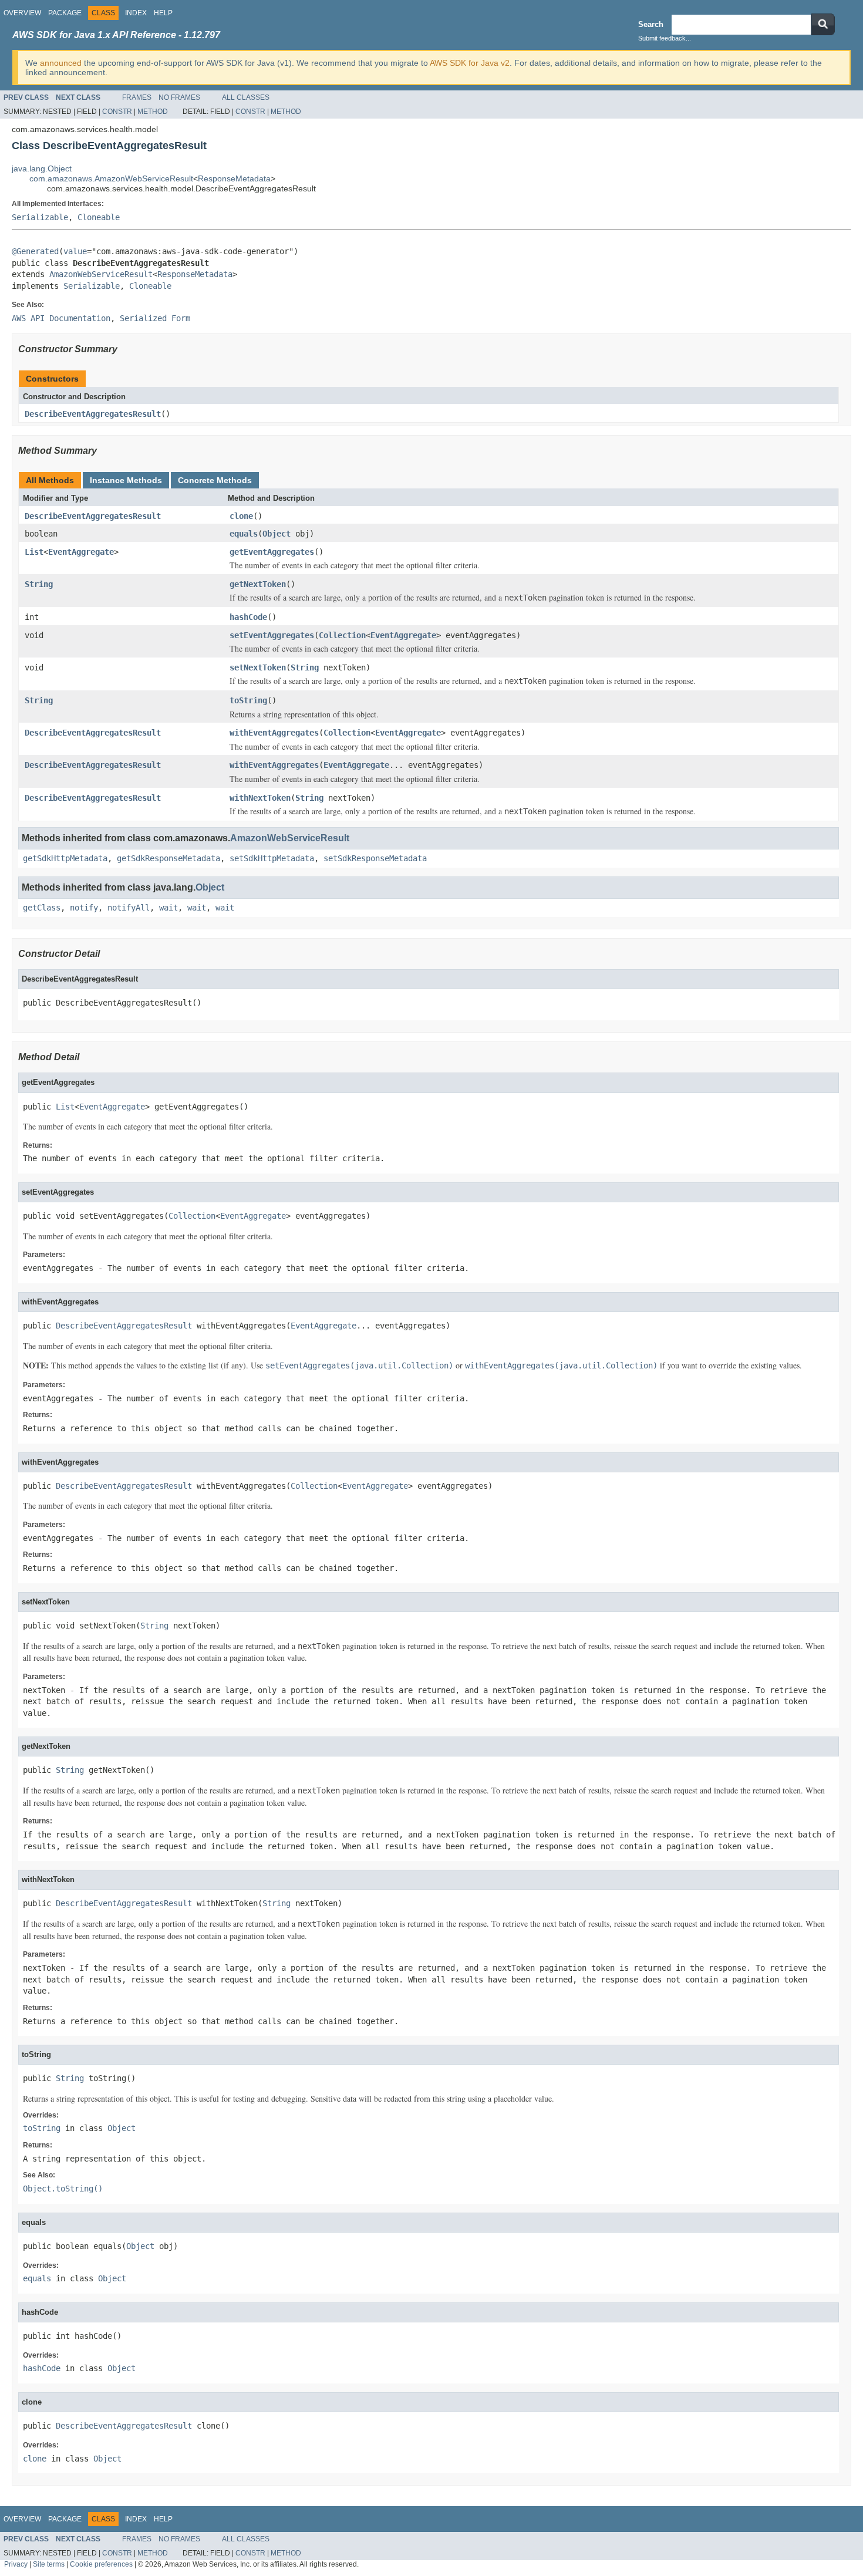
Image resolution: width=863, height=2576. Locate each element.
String (39, 584)
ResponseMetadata (234, 178)
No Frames (179, 97)
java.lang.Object (42, 168)
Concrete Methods (215, 480)
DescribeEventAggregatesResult (93, 414)
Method (153, 112)
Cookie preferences (101, 2564)
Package (65, 13)
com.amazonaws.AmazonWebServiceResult (111, 178)
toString (248, 700)
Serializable (40, 217)
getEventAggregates (272, 552)
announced (61, 63)
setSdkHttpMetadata (272, 858)
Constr (117, 112)
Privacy (16, 2564)
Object (277, 534)
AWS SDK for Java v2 (470, 63)
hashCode (248, 617)
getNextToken (258, 584)
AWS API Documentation (61, 318)
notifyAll (129, 908)
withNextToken (260, 798)
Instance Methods (126, 480)
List (34, 552)
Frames (137, 97)
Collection (342, 635)
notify (84, 908)
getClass (42, 908)
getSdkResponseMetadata (168, 858)
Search (651, 24)
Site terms (49, 2564)
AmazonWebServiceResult (101, 274)
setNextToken (258, 667)
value (75, 251)
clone (241, 516)
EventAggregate (81, 552)
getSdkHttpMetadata (65, 858)
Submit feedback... (665, 38)
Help (163, 13)
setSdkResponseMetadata (375, 858)
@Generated (35, 251)
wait (168, 908)
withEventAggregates (274, 733)
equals (244, 534)
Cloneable (99, 217)
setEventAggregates (272, 635)
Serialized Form (155, 318)
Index (136, 13)
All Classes (246, 97)
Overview (22, 13)
